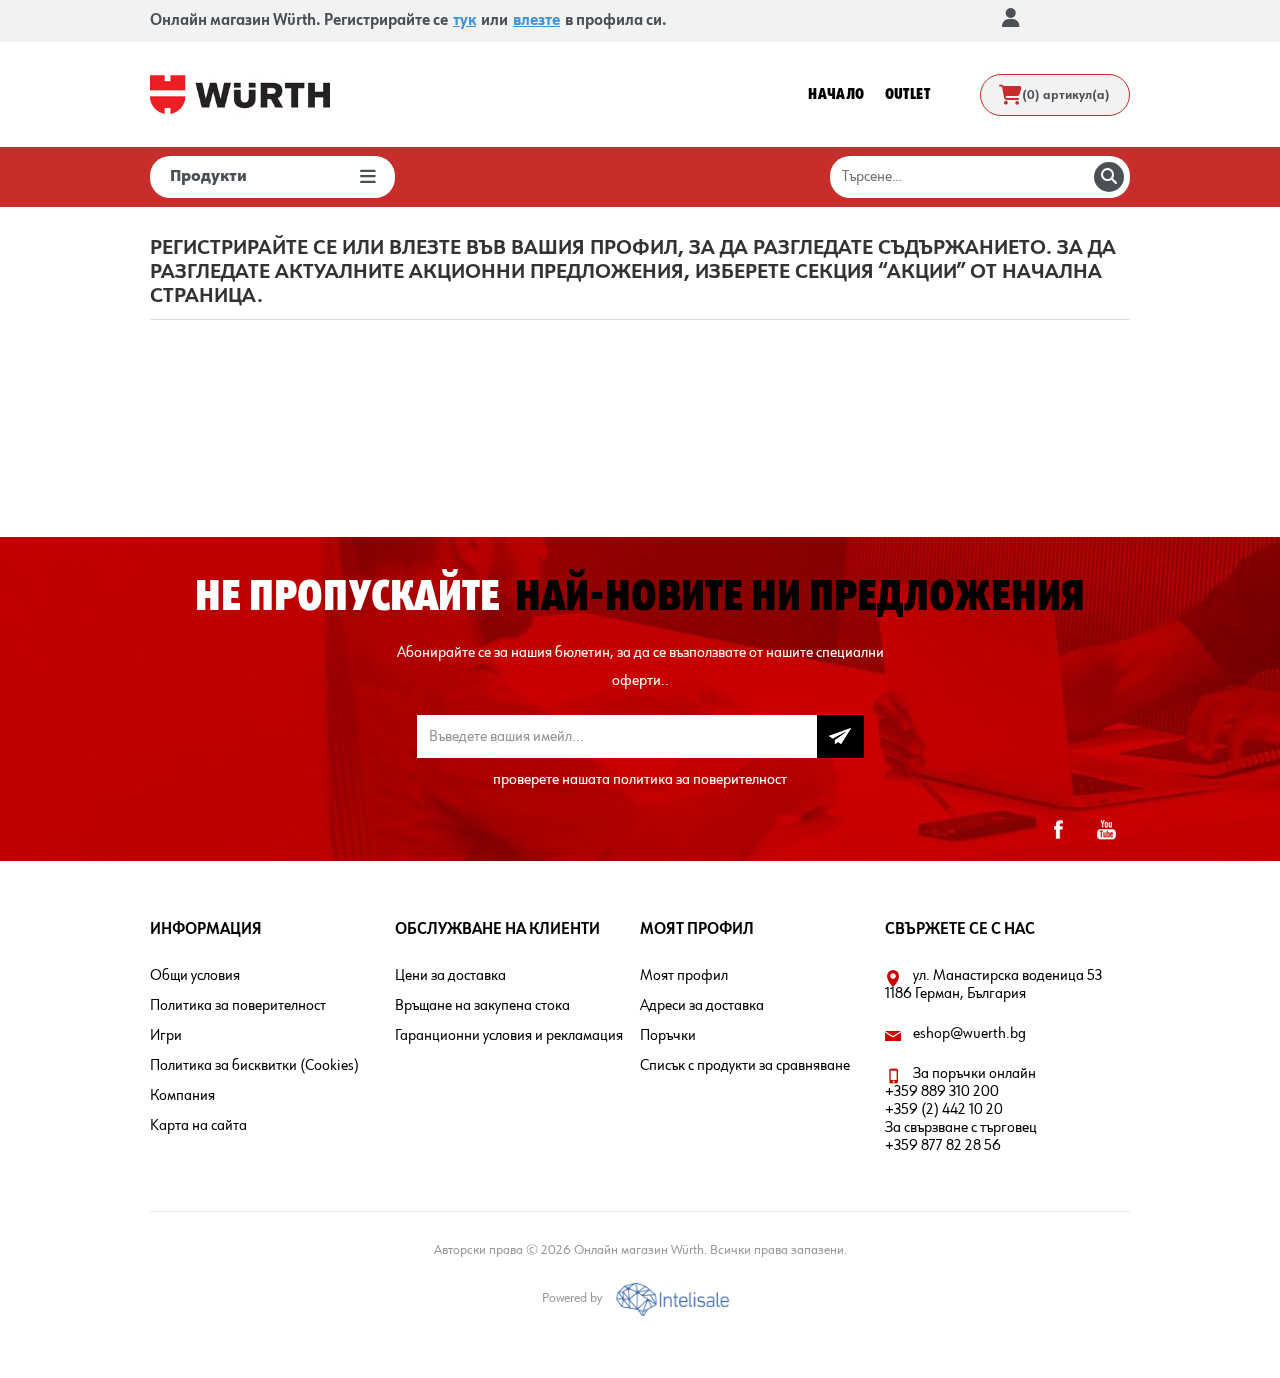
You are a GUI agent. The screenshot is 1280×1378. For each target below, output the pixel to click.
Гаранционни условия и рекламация (509, 1036)
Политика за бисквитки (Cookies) (254, 1066)
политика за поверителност (700, 780)
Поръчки (668, 1036)
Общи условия (195, 976)
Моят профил (684, 976)
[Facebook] (1058, 830)
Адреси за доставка (702, 1006)
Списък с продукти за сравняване (745, 1066)
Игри (166, 1036)
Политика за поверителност (238, 1006)
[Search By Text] (1109, 177)
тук (464, 21)
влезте (536, 21)
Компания (182, 1096)
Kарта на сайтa (198, 1126)
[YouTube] (1106, 830)
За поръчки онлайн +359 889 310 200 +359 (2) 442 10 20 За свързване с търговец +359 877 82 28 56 (961, 1110)
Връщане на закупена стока (482, 1006)
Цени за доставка (450, 976)
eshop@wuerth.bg (969, 1034)
